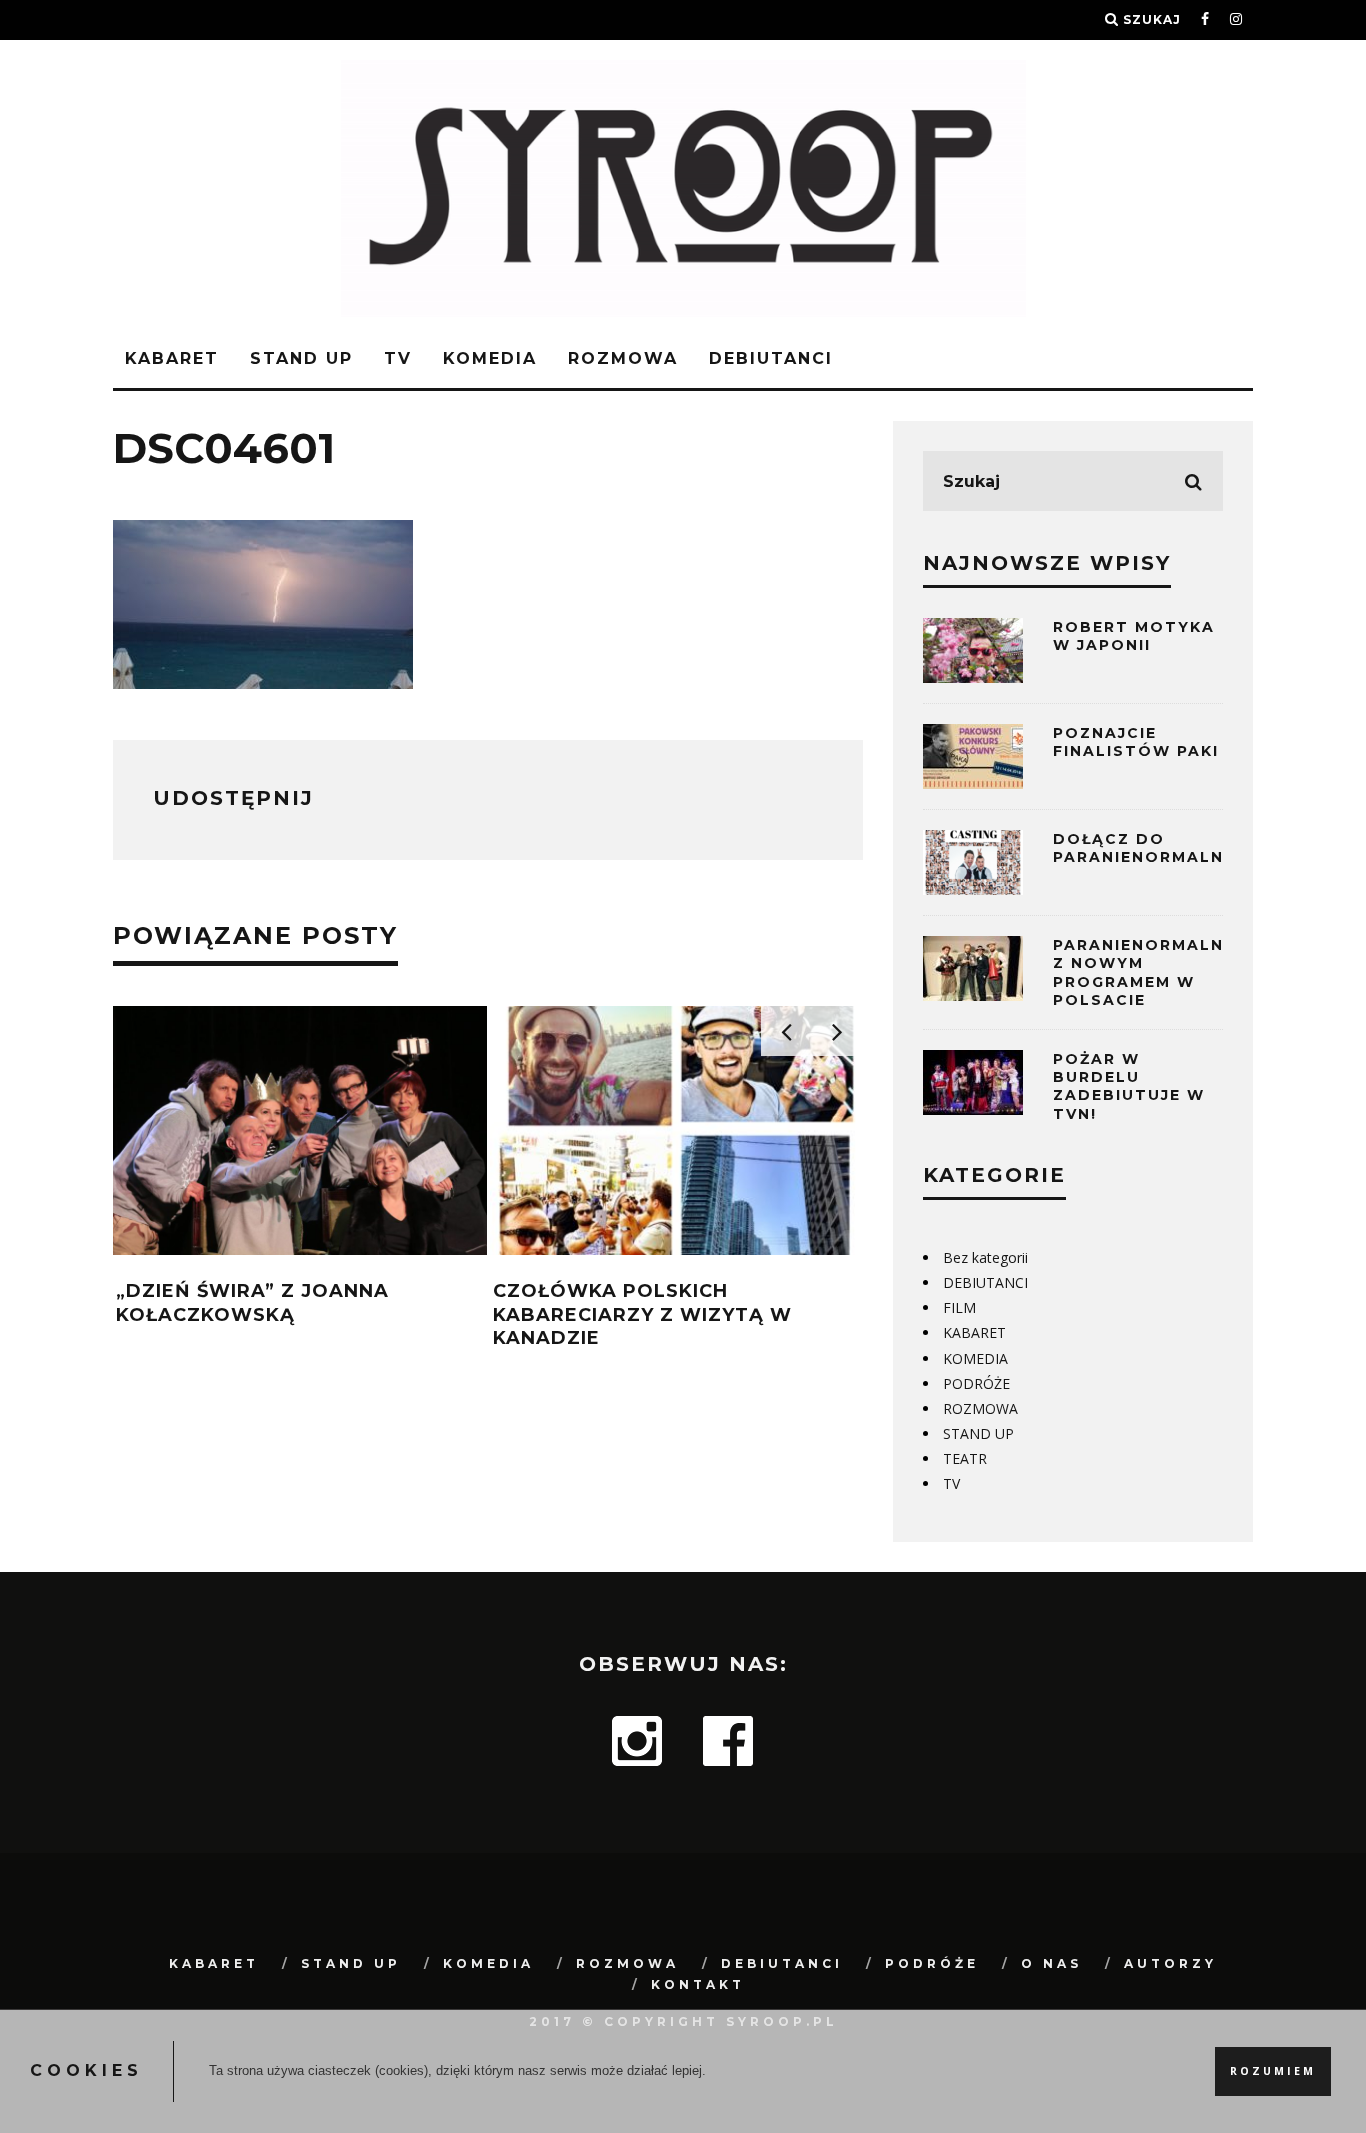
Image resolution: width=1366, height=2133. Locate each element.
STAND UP (301, 358)
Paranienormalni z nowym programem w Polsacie (1141, 972)
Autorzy (1170, 1963)
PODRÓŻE (976, 1383)
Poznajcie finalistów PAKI (1136, 742)
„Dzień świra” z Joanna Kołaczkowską (252, 1302)
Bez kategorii (985, 1257)
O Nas (1051, 1963)
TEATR (965, 1458)
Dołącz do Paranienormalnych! (1160, 848)
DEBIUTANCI (771, 358)
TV (398, 358)
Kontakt (698, 1984)
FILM (959, 1307)
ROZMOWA (623, 358)
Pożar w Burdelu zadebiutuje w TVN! (1129, 1086)
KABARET (172, 358)
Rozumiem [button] (1273, 2071)
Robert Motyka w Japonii (1134, 636)
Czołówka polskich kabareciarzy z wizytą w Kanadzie (642, 1314)
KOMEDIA (490, 358)
